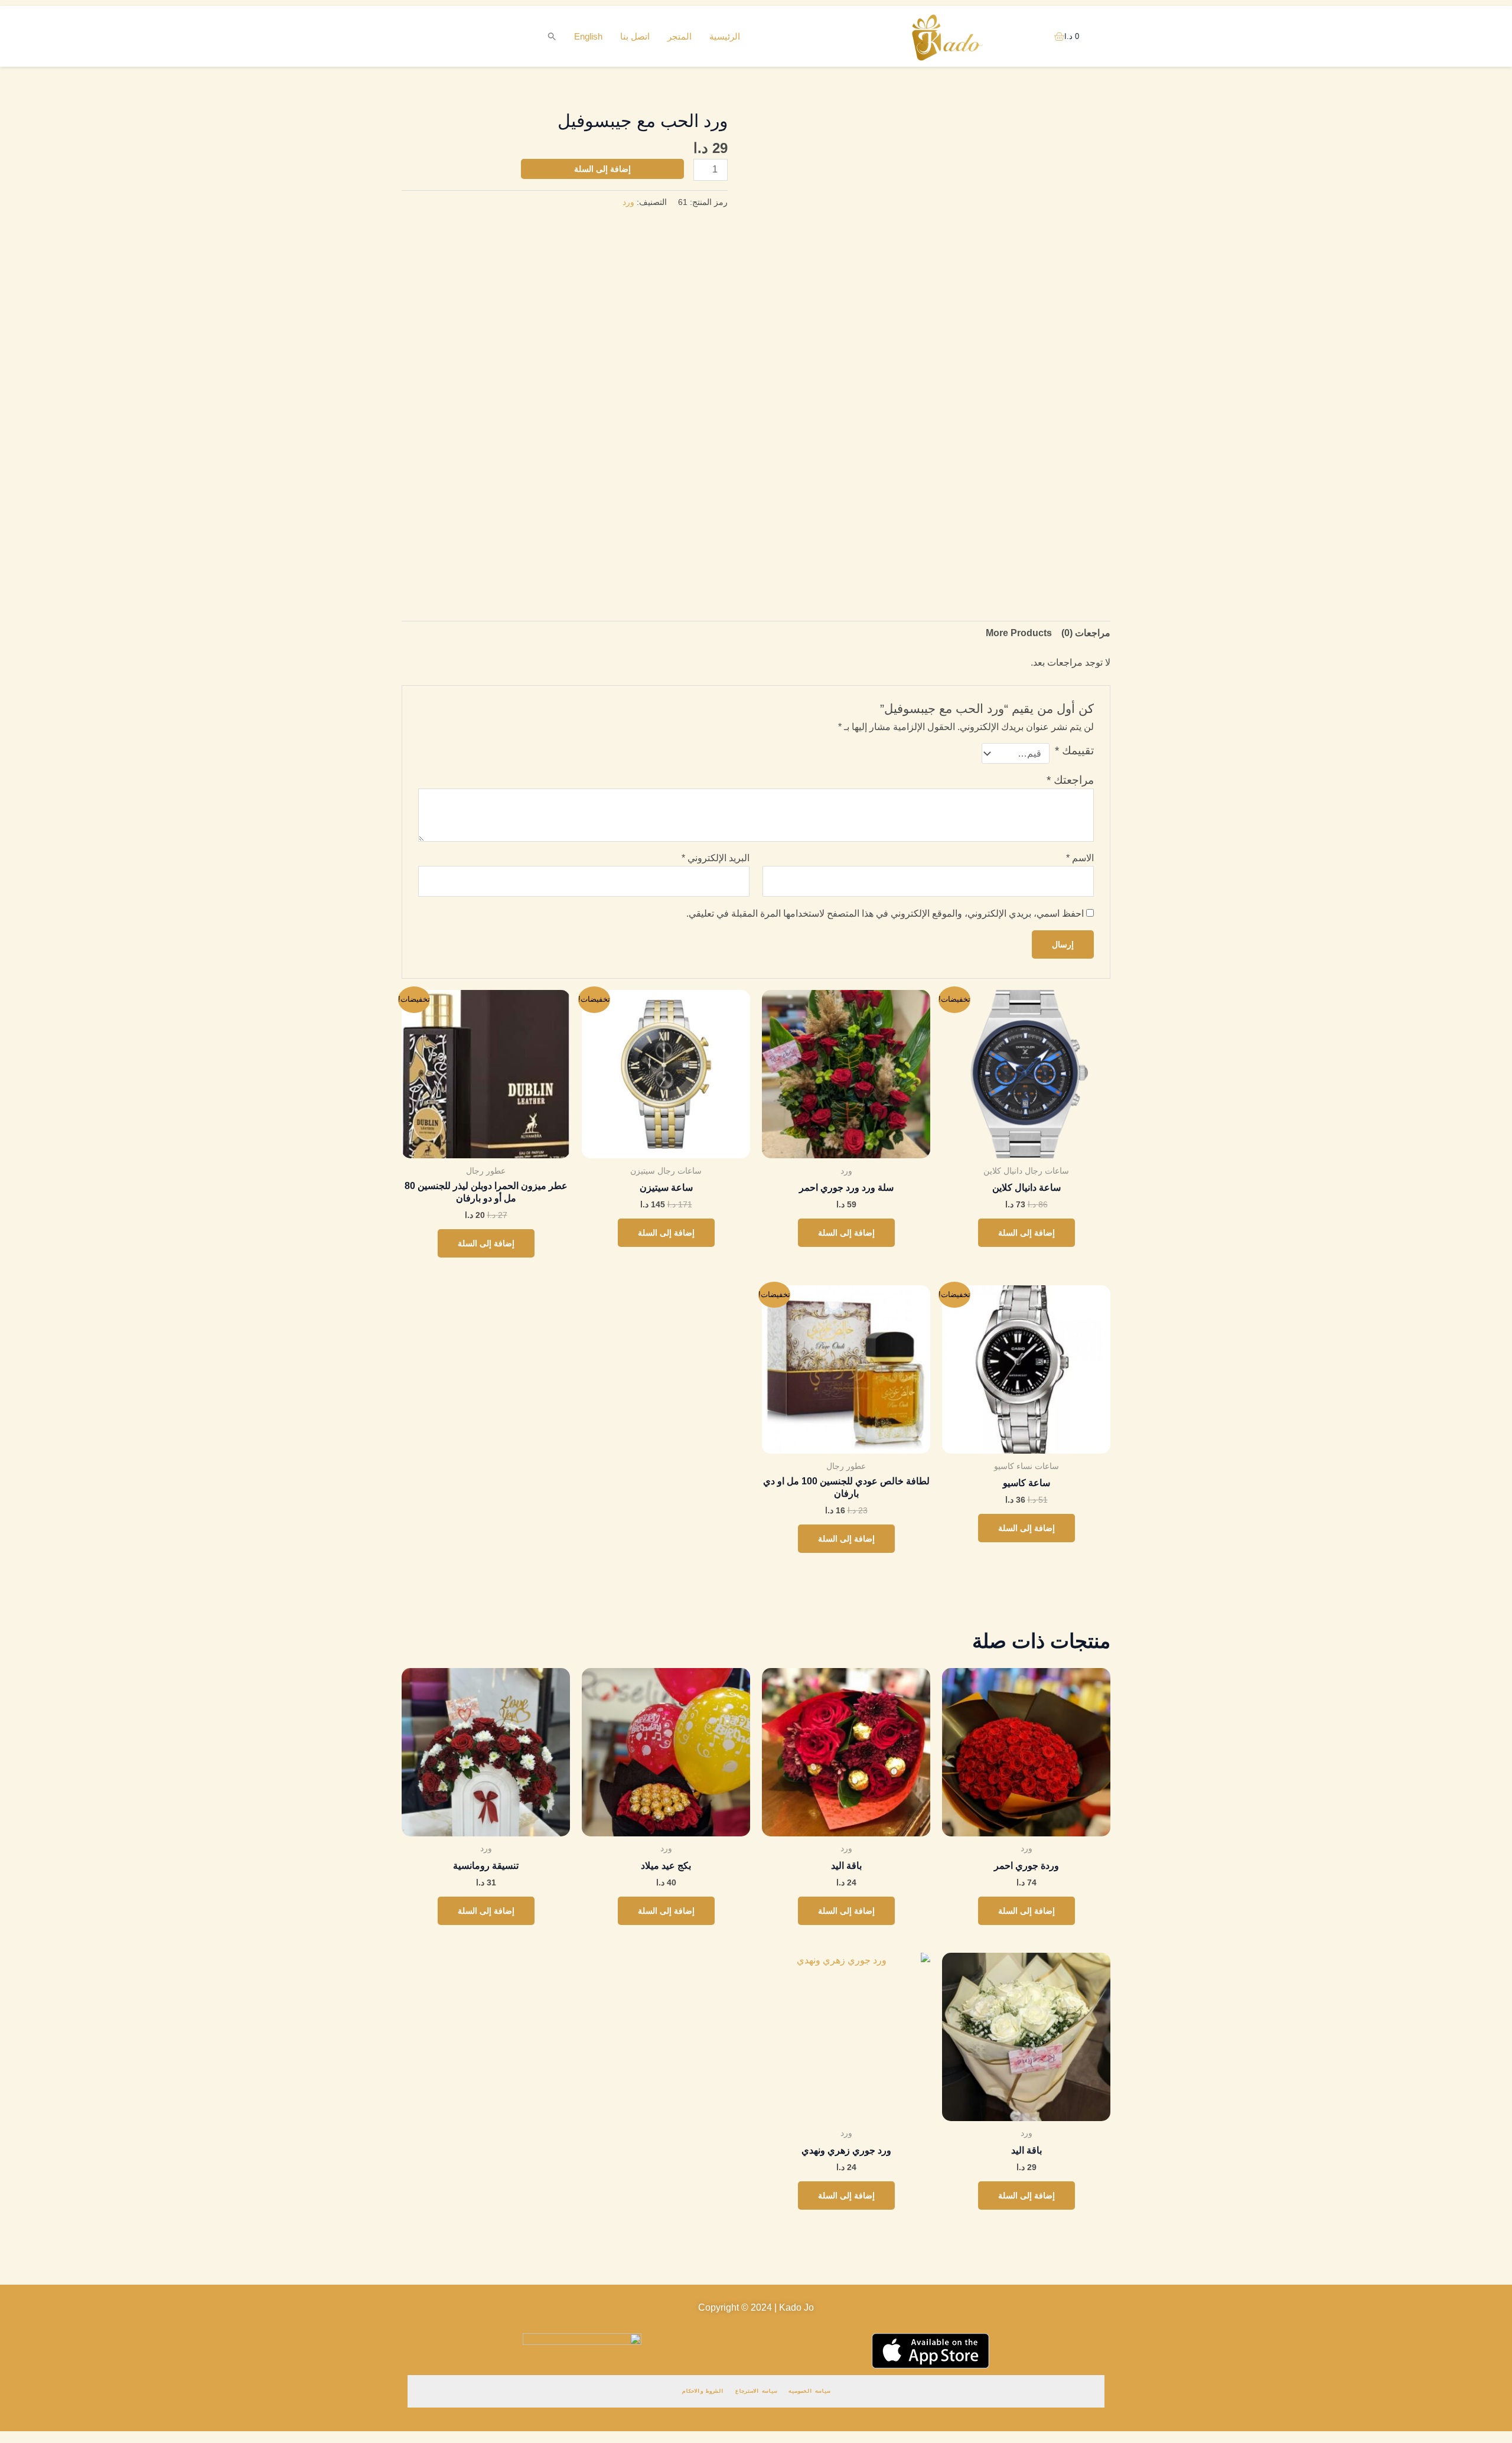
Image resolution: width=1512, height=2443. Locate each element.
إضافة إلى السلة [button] (1027, 1233)
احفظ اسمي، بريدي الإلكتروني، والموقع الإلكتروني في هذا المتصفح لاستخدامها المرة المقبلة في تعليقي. (885, 913)
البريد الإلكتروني (716, 858)
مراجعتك (1070, 780)
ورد (628, 202)
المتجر (680, 36)
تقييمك (1074, 750)
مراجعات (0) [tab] (1086, 633)
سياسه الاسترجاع (756, 2391)
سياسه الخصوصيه (809, 2391)
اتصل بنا (635, 36)
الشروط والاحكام (703, 2391)
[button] (552, 37)
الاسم (1080, 858)
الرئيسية (725, 36)
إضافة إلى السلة (602, 169)
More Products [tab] (1019, 633)
